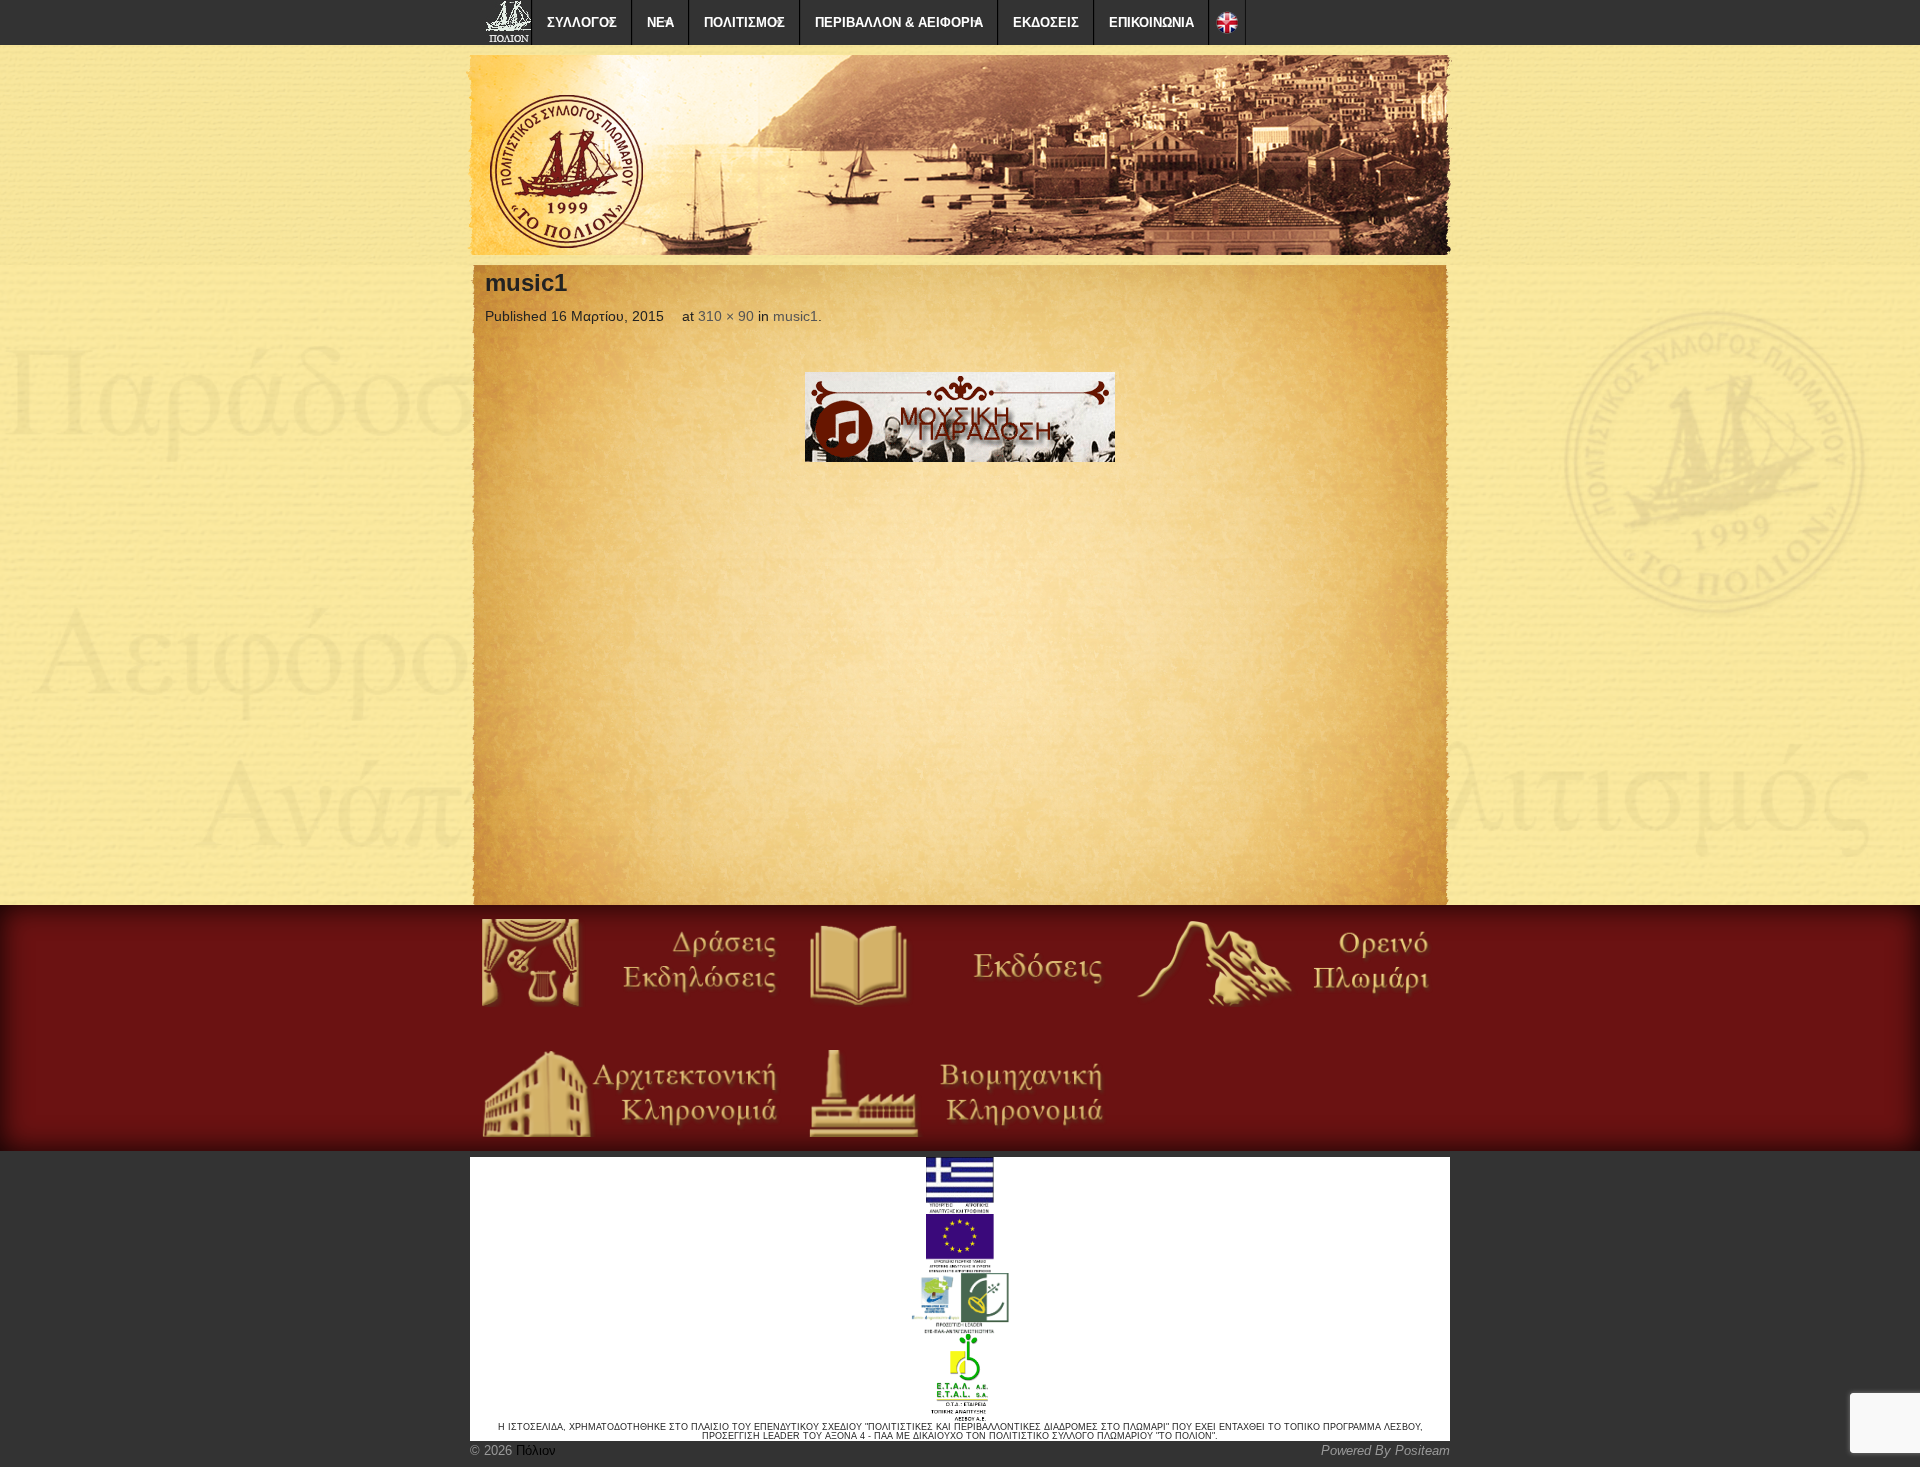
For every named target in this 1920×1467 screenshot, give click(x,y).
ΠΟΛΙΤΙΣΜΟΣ (744, 22)
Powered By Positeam (1385, 1450)
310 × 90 (726, 316)
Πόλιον (534, 1450)
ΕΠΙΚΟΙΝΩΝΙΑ (1151, 22)
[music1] (960, 417)
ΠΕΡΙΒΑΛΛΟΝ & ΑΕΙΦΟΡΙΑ (899, 22)
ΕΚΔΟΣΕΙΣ (1046, 22)
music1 (795, 316)
